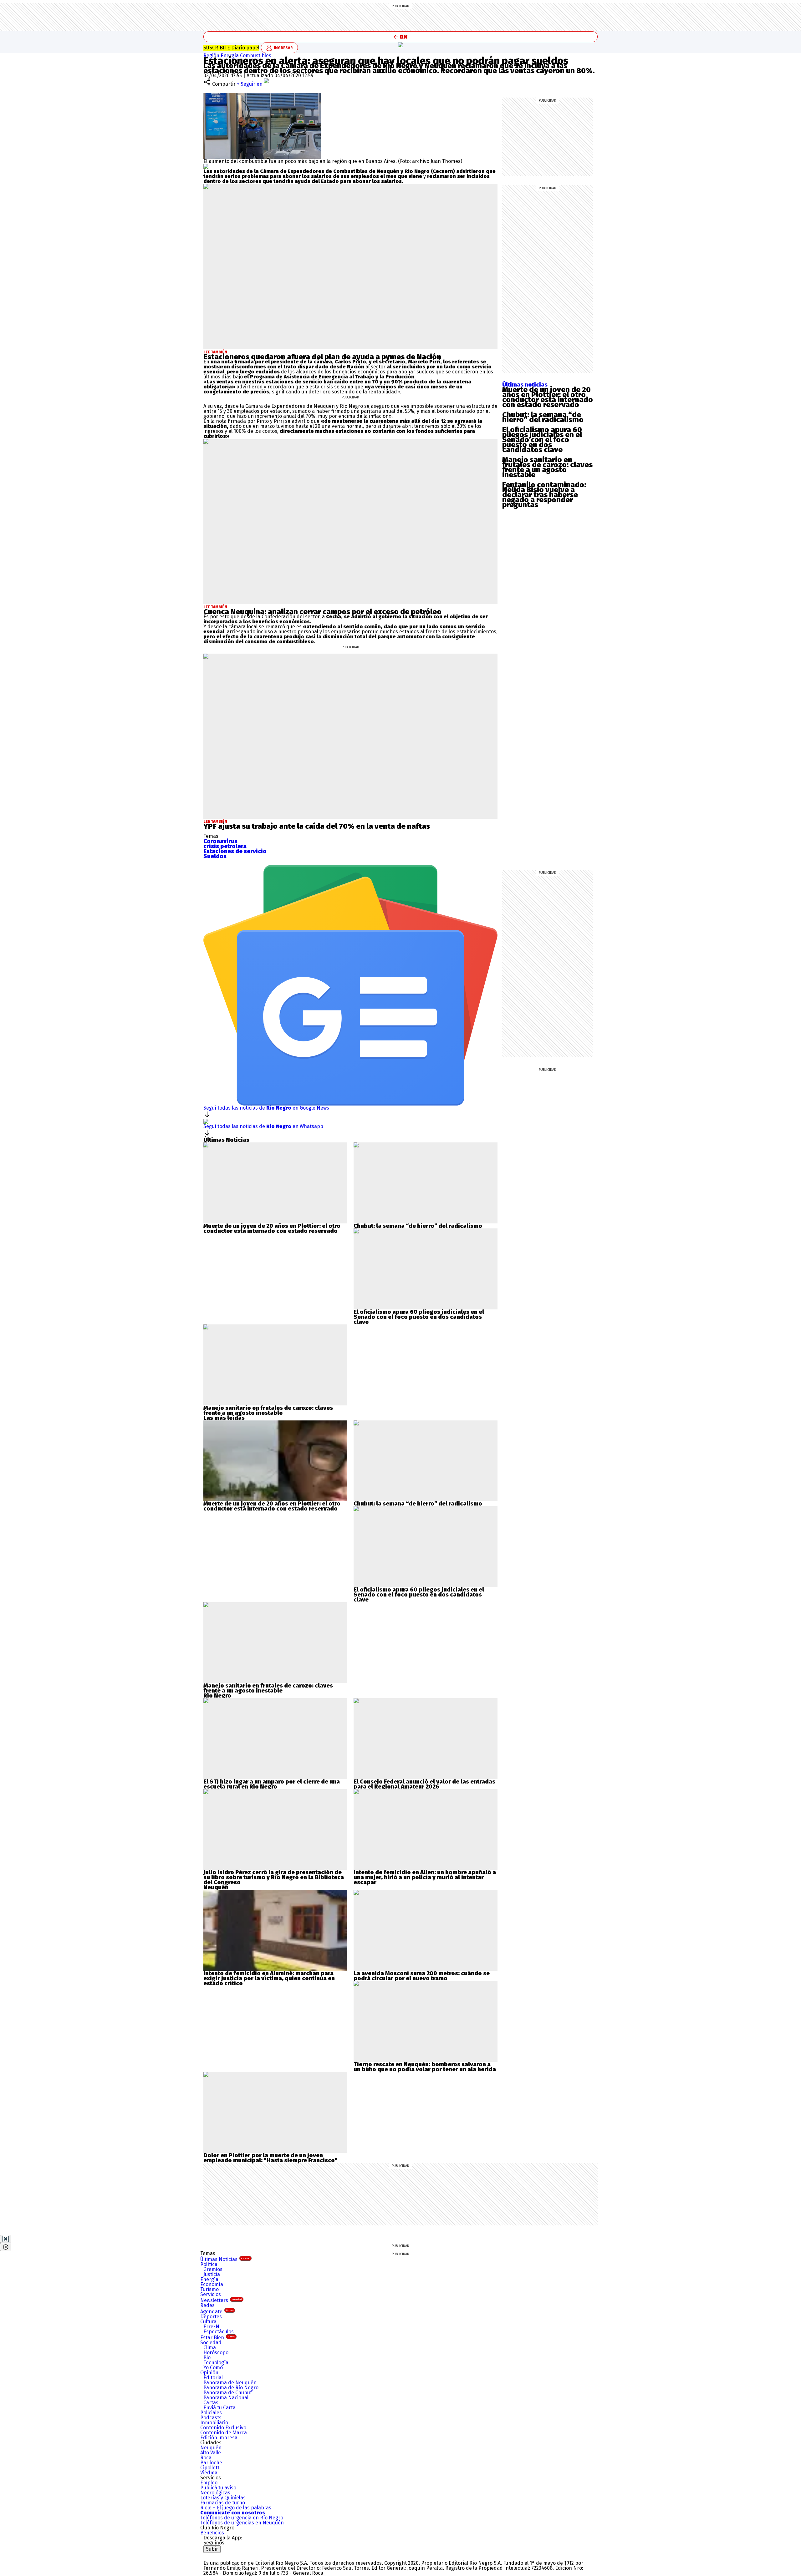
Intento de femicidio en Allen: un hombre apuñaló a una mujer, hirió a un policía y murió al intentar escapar (425, 1877)
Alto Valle (211, 2453)
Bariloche (211, 2463)
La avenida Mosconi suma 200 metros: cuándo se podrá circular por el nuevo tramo (422, 1976)
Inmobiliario (214, 2423)
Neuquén (211, 2448)
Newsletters (221, 2300)
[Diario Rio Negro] (229, 2555)
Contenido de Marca (224, 2433)
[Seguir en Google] (206, 166)
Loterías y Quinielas (223, 2498)
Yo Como (213, 2368)
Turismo (209, 2289)
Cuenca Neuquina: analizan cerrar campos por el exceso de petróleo (322, 612)
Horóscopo (216, 2353)
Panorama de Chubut (228, 2393)
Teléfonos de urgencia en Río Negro (242, 2518)
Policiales (211, 2413)
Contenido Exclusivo (223, 2428)
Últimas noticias (525, 385)
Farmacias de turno (223, 2503)
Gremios (213, 2269)
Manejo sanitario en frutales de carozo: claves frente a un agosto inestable (547, 467)
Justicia (212, 2274)
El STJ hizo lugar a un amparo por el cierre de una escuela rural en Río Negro (272, 1784)
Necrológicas (215, 2493)
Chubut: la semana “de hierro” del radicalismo (543, 417)
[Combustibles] (400, 45)
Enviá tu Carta (219, 2408)
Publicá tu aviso (218, 2488)
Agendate (217, 2312)
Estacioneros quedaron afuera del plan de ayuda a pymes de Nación (322, 357)
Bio (207, 2358)
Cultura (208, 2322)
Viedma (209, 2473)
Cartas (211, 2403)
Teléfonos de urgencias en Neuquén (242, 2523)
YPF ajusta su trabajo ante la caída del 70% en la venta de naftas (317, 826)
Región (212, 56)
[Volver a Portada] (400, 37)
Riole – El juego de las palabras (236, 2508)
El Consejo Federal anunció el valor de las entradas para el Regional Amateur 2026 (424, 1784)
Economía (212, 2284)
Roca (206, 2458)
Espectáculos (219, 2332)
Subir (212, 2549)
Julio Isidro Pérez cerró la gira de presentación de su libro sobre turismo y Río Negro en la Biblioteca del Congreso (274, 1877)
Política (209, 2264)
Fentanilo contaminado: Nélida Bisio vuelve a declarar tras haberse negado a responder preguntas (544, 495)
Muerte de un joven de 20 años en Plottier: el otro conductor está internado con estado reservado (548, 397)
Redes (207, 2305)
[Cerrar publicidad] (6, 2239)
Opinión (209, 2373)
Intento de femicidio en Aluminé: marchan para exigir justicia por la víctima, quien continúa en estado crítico (269, 1978)
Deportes (211, 2317)
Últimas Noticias (225, 2259)
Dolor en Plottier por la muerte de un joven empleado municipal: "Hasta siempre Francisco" (270, 2158)
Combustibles (256, 56)
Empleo (209, 2483)
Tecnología (216, 2363)
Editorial (213, 2378)
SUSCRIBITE (231, 48)
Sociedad (211, 2343)
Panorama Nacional (226, 2398)
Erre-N (211, 2327)
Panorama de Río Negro (231, 2388)
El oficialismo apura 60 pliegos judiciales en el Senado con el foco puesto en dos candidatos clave (542, 440)
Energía (230, 56)
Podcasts (211, 2418)
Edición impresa (219, 2438)
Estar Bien (218, 2338)
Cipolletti (210, 2468)
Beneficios (212, 2533)
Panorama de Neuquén (230, 2383)
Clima (210, 2348)
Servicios (211, 2294)
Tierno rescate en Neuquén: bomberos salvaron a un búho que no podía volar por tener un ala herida (425, 2067)
